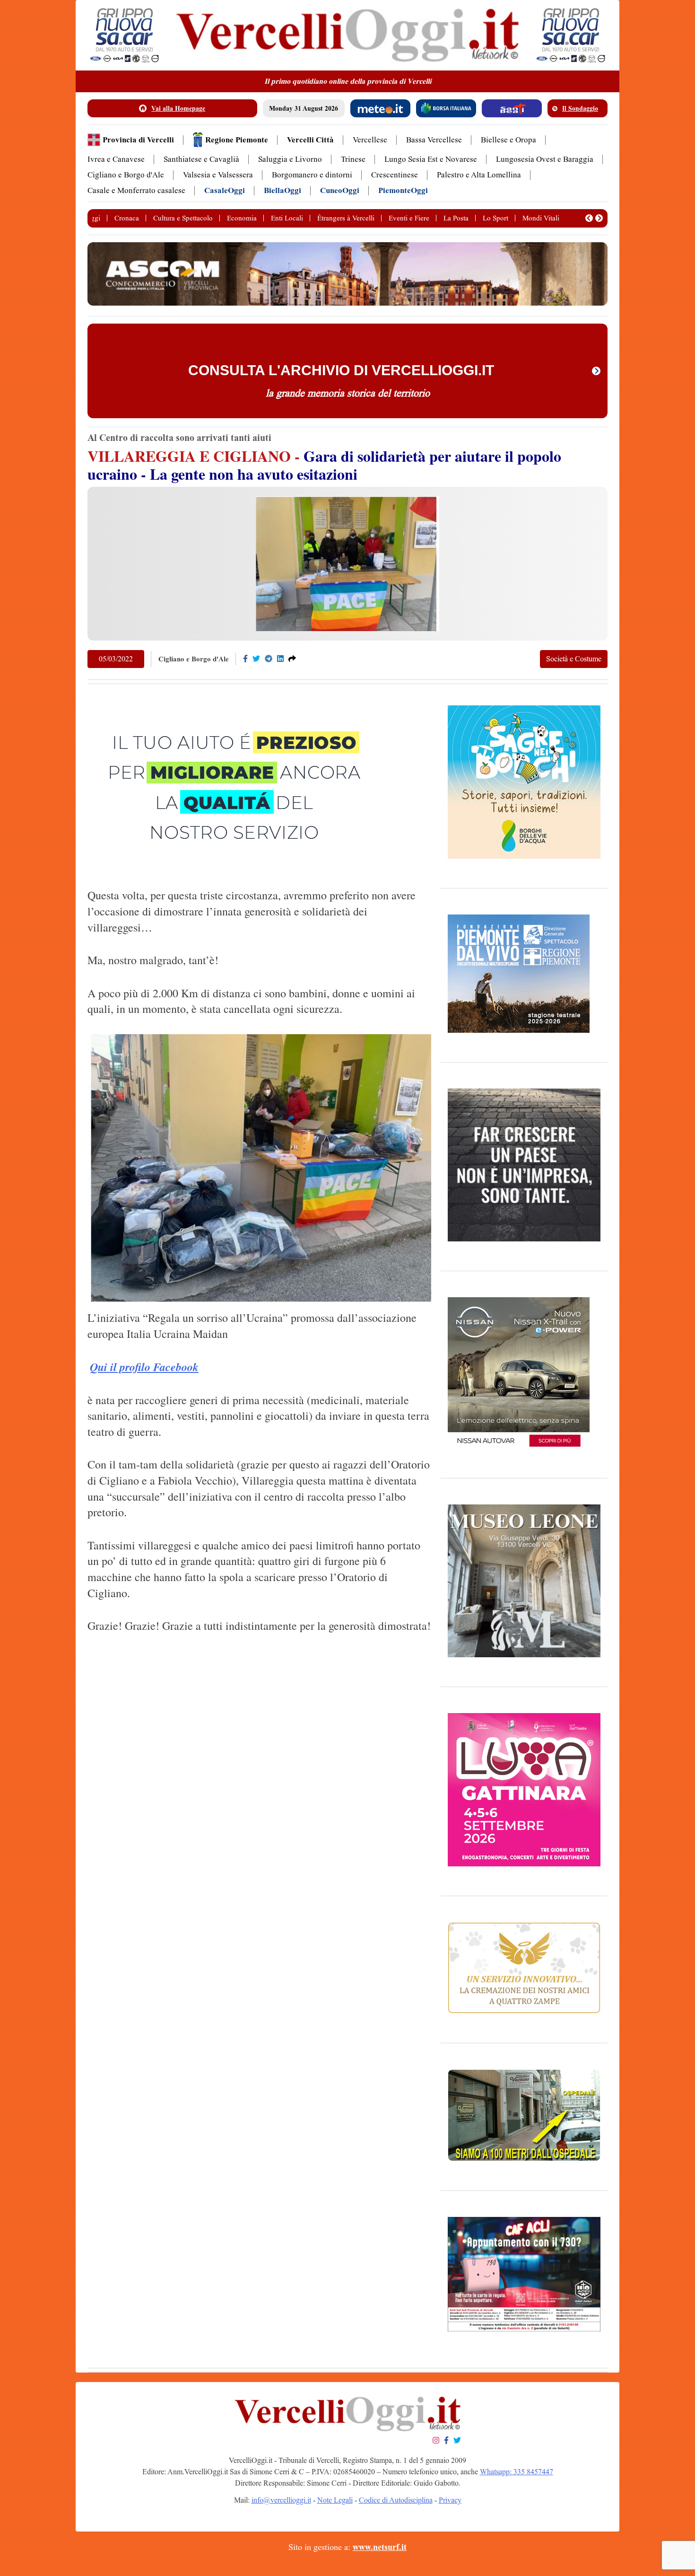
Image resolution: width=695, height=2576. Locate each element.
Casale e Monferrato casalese (136, 190)
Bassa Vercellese (434, 140)
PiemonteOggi (403, 190)
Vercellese (370, 140)
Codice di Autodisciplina (396, 2500)
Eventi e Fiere (409, 218)
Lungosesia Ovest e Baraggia (545, 159)
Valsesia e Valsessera (218, 175)
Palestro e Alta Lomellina (479, 175)
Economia (242, 218)
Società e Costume (574, 659)
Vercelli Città (310, 140)
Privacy (450, 2500)
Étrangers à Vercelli (346, 218)
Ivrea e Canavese (116, 159)
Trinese (353, 159)
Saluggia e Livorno (290, 159)
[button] (589, 218)
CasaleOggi (225, 190)
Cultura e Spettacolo (183, 218)
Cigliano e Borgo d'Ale (126, 175)
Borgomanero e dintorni (312, 175)
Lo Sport (495, 218)
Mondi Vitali (541, 218)
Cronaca (127, 218)
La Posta (456, 218)
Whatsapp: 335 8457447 (517, 2472)
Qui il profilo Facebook (144, 1367)
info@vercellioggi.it (281, 2500)
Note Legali (335, 2500)
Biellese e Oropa (508, 140)
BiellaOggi (282, 190)
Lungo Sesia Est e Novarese (431, 159)
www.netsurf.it (380, 2547)
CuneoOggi (340, 190)
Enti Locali (287, 218)
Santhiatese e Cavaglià (201, 159)
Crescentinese (395, 175)
